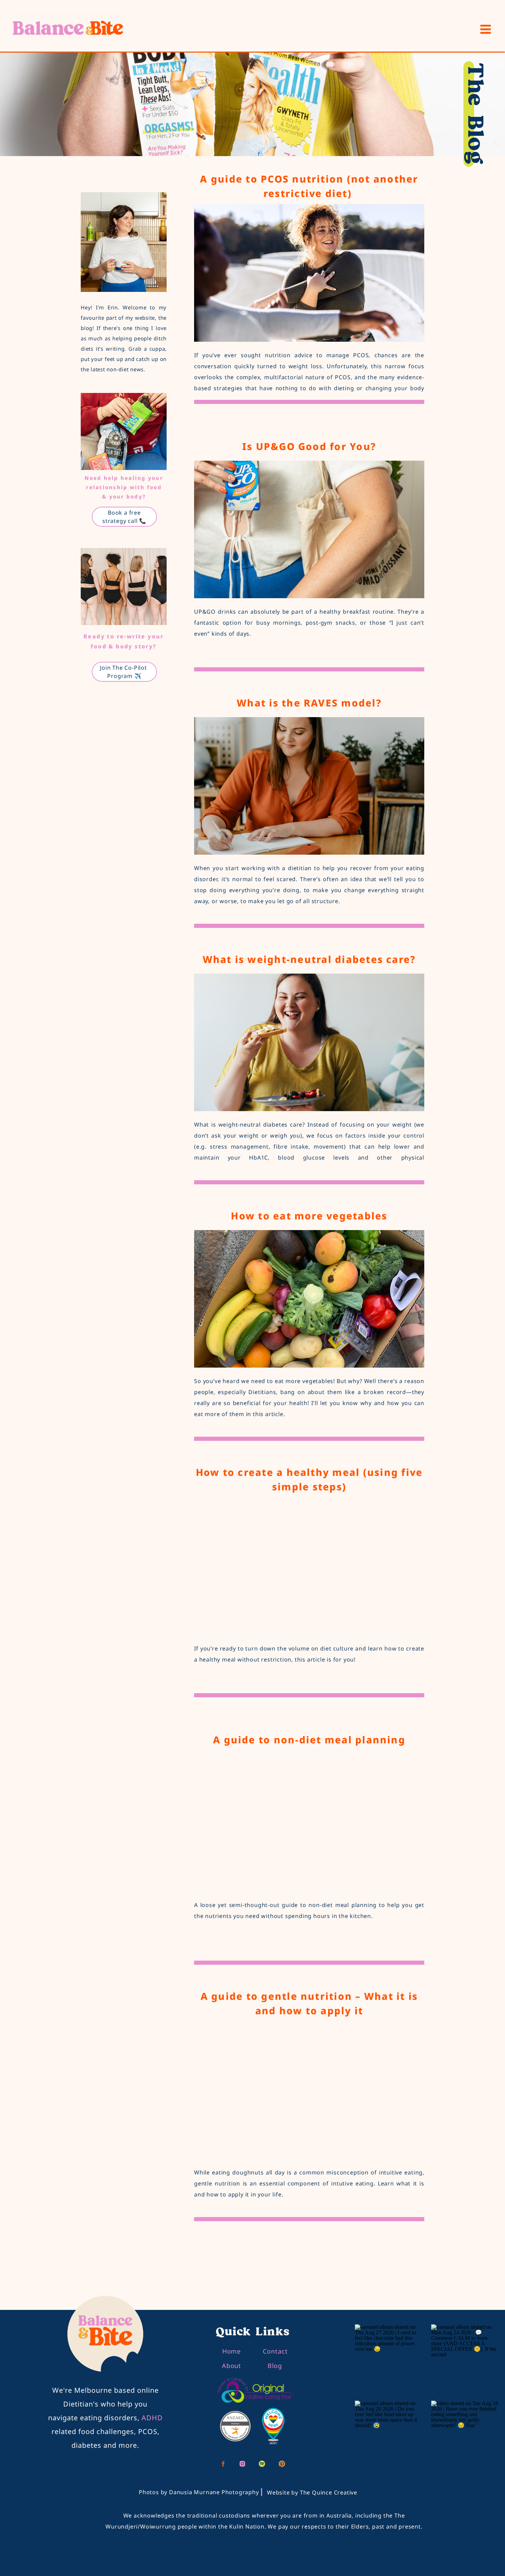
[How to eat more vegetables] (309, 1299)
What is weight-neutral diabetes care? (309, 959)
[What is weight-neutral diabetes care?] (309, 1042)
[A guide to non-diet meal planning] (309, 1823)
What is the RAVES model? (309, 703)
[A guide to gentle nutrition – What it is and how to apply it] (309, 2090)
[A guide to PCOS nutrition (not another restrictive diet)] (309, 273)
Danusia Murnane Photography (214, 2492)
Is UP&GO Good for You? (309, 446)
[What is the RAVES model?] (309, 786)
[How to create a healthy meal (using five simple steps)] (309, 1566)
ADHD (152, 2418)
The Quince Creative (329, 2492)
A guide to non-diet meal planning (309, 1740)
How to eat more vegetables (309, 1216)
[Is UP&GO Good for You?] (309, 529)
